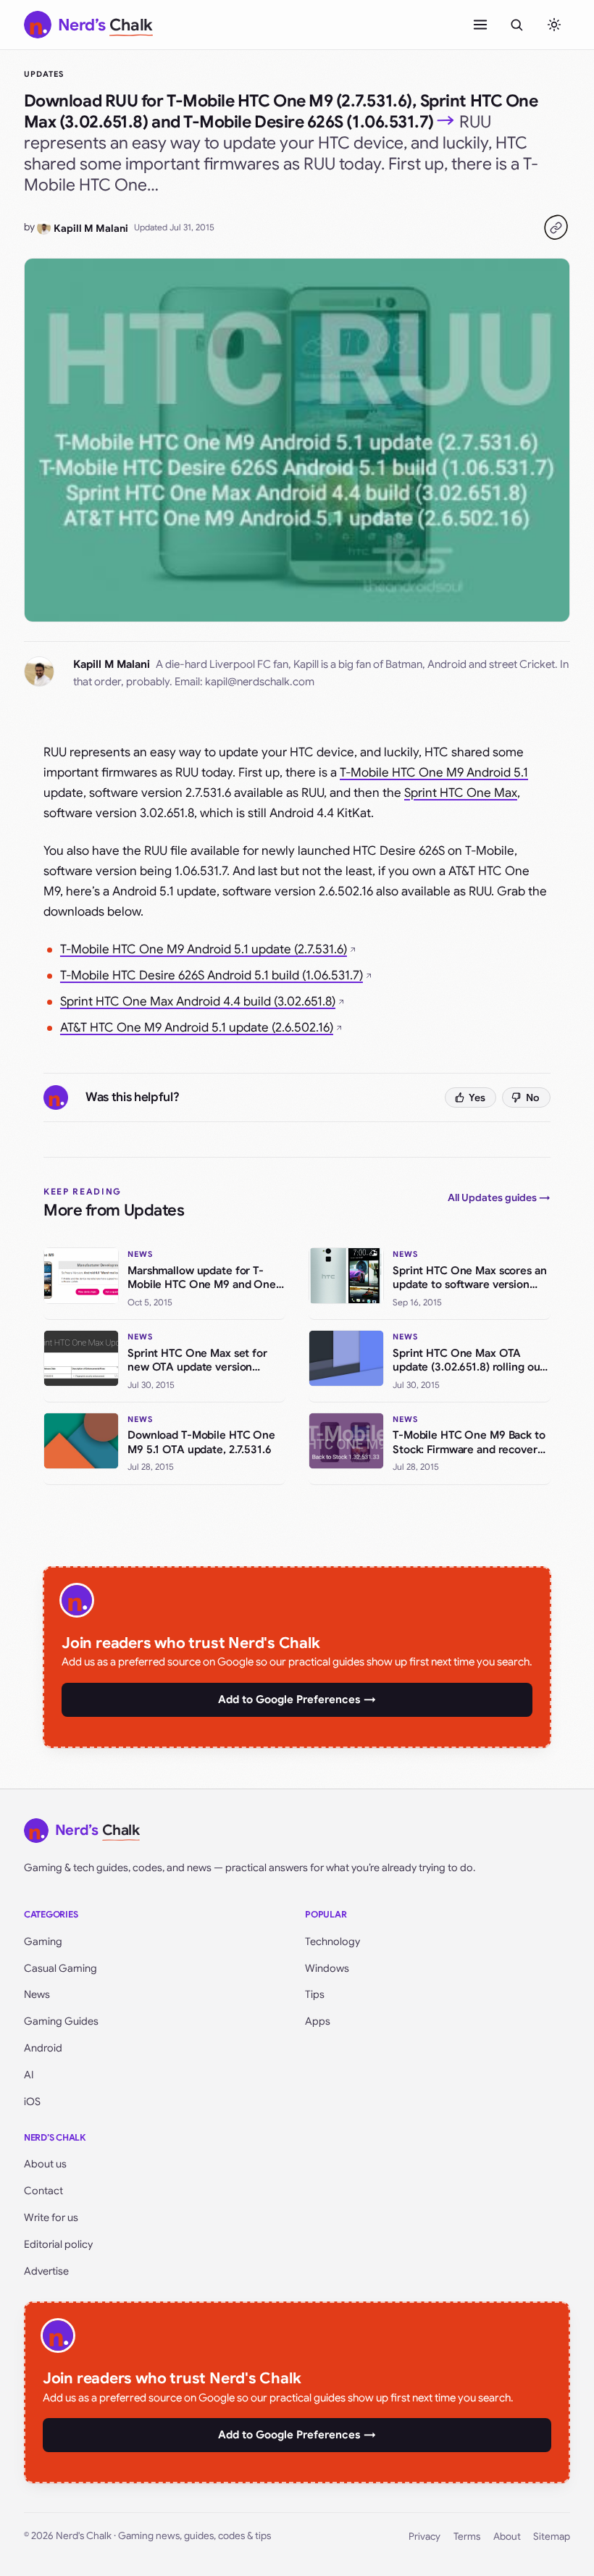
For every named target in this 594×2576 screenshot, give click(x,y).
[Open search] (516, 25)
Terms (467, 2537)
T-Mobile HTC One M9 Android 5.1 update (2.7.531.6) (204, 949)
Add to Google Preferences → (297, 1699)
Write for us (51, 2217)
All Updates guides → (499, 1197)
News (37, 1994)
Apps (318, 2021)
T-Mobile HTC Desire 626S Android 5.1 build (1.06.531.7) (212, 975)
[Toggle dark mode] (554, 25)
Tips (315, 1994)
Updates (44, 74)
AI (29, 2075)
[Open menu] (480, 25)
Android (43, 2048)
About (507, 2537)
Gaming (43, 1941)
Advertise (46, 2271)
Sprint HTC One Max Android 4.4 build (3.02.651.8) (198, 1001)
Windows (327, 1968)
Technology (332, 1941)
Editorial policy (58, 2244)
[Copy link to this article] (556, 227)
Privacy (424, 2537)
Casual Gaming (60, 1968)
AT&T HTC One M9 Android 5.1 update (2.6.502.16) (197, 1028)
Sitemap (552, 2537)
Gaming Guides (61, 2021)
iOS (32, 2102)
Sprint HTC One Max (461, 793)
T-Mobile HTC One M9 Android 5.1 (434, 773)
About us (45, 2164)
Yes (477, 1097)
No (533, 1097)
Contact (43, 2191)
